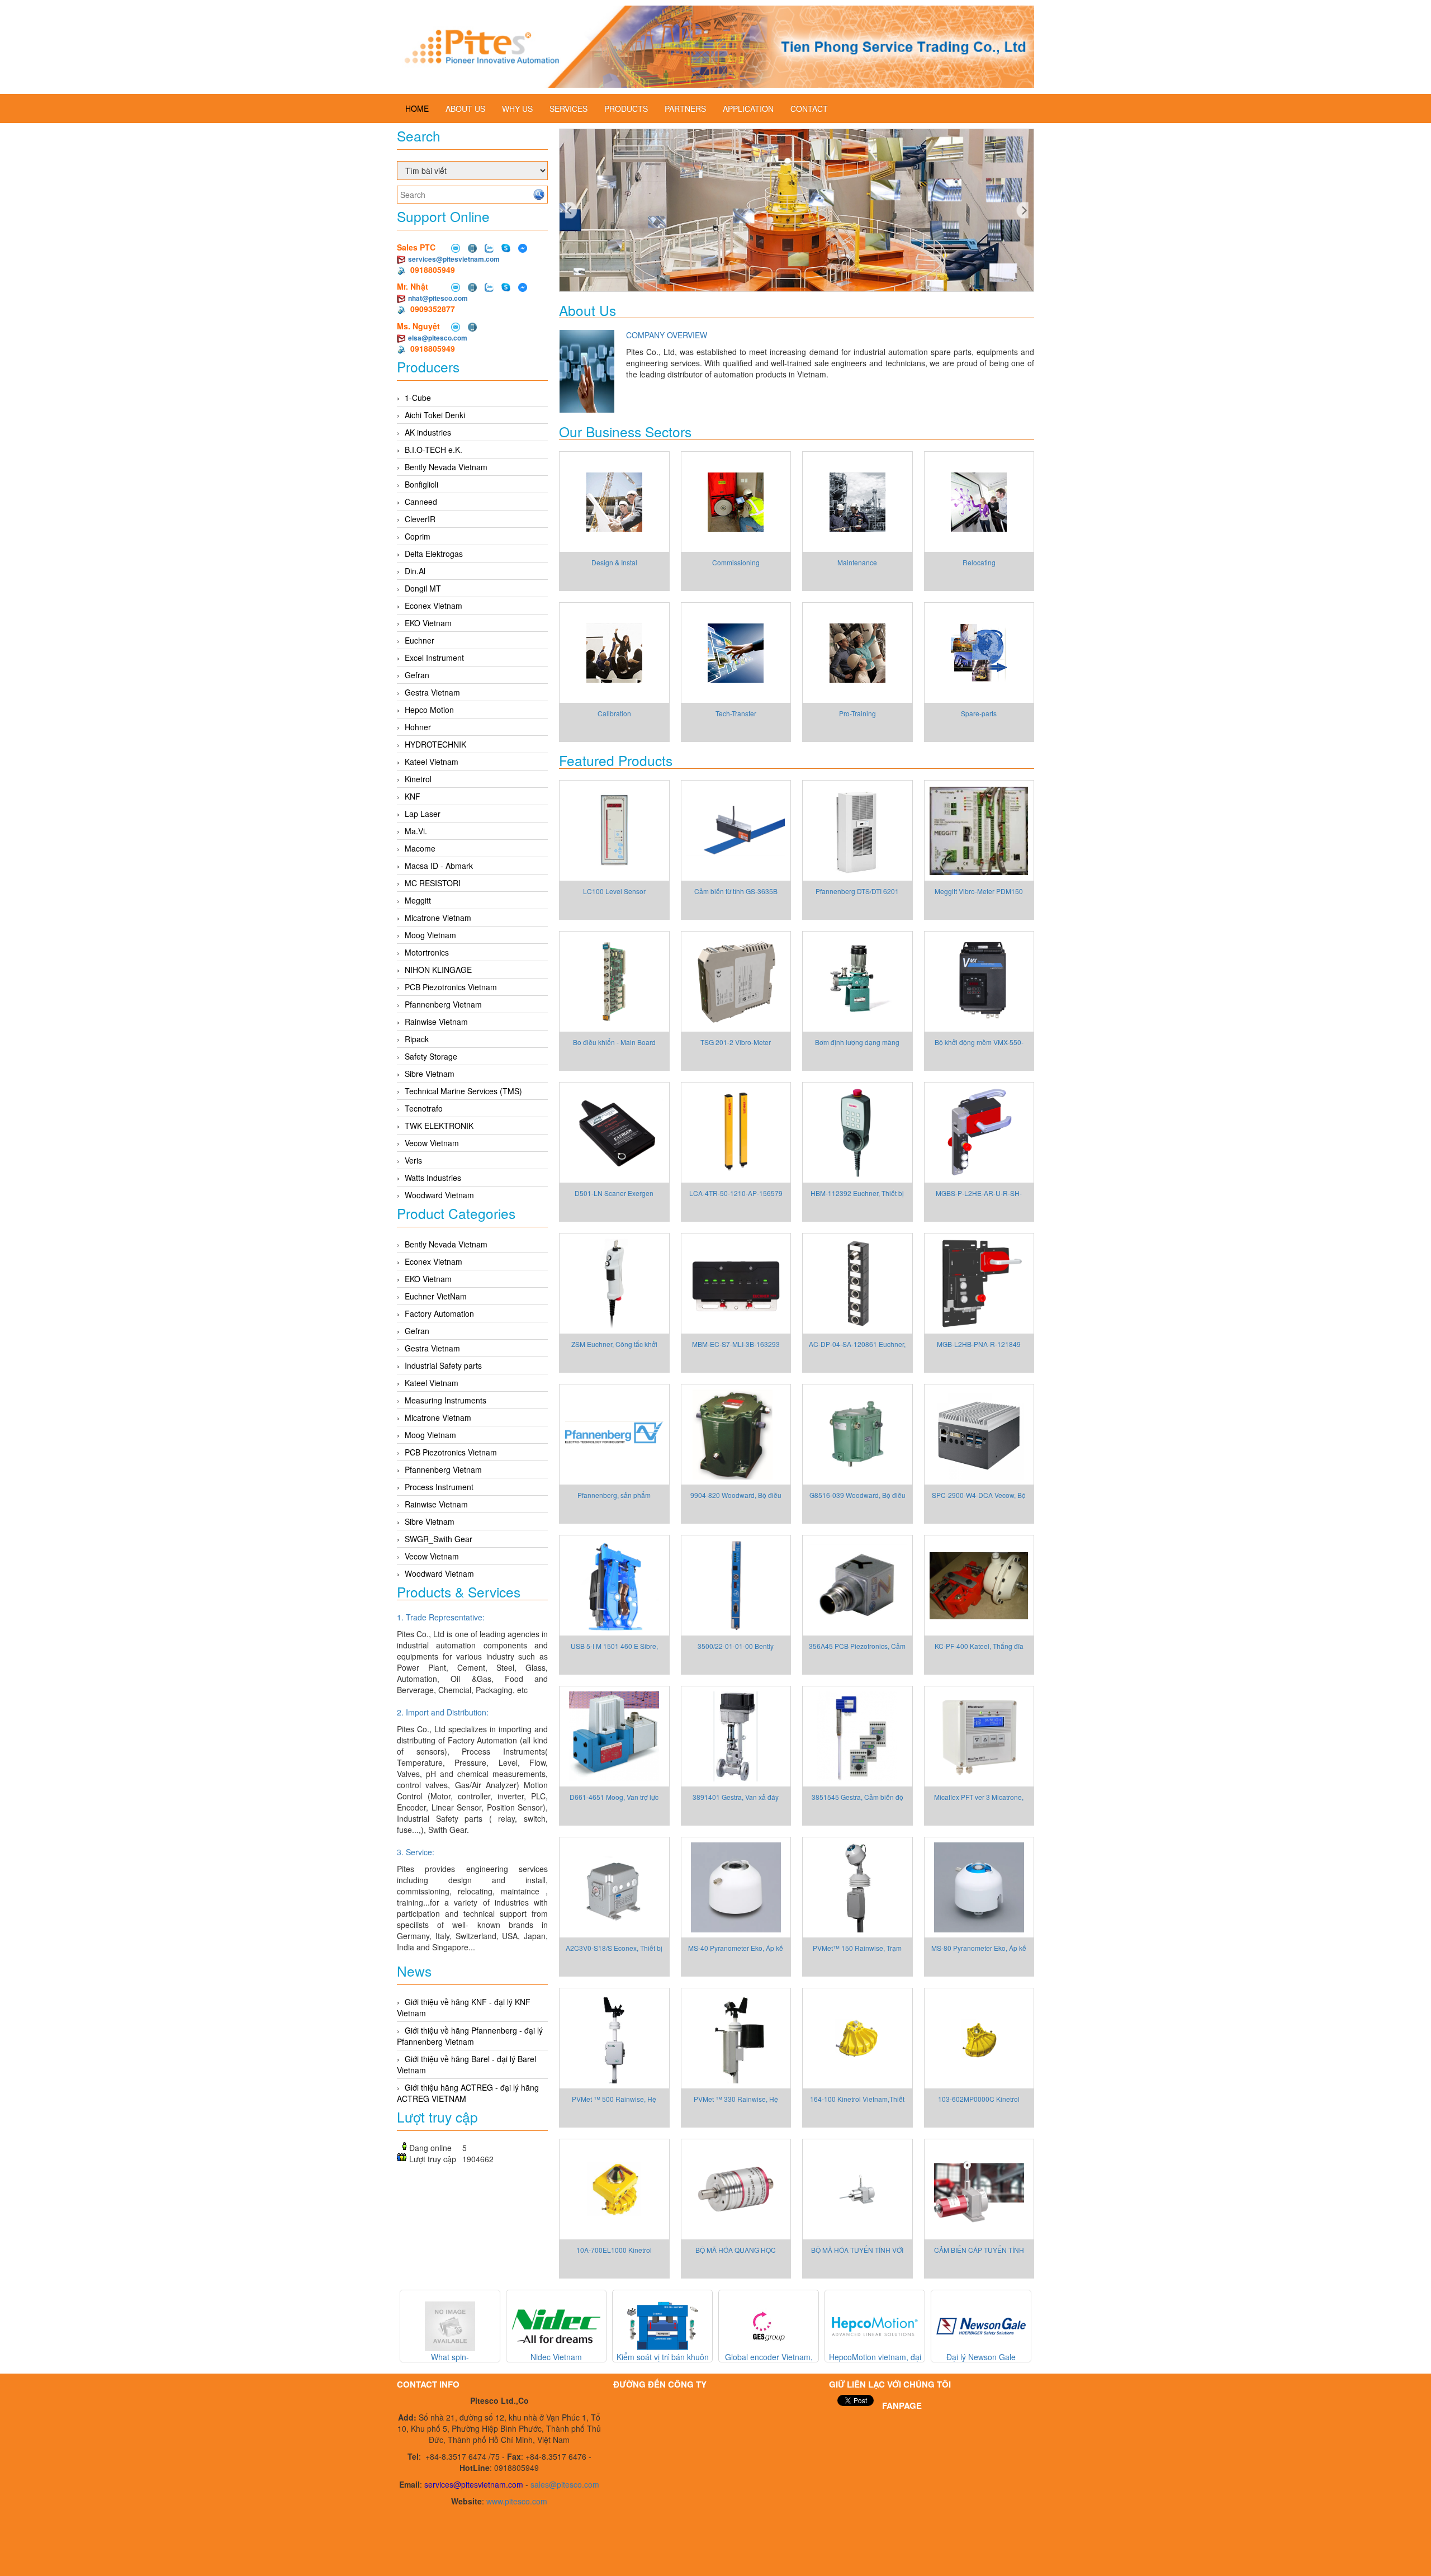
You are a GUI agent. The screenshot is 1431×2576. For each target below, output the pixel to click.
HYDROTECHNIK (435, 744)
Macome (420, 848)
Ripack (417, 1039)
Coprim (418, 536)
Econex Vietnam (433, 606)
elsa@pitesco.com (438, 338)
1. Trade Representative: (441, 1617)
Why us (517, 108)
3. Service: (416, 1852)
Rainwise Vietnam (436, 1022)
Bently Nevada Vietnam (446, 467)
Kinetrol (418, 779)
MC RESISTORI (433, 883)
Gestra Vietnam (432, 692)
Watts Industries (433, 1178)
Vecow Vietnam (432, 1143)
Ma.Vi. (416, 831)
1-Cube (418, 398)
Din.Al (415, 571)
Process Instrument (439, 1487)
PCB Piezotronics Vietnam (451, 987)
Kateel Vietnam (432, 762)
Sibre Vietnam (430, 1074)
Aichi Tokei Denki (435, 415)
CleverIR (420, 519)
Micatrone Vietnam (438, 918)
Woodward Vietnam (439, 1195)
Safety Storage (431, 1056)
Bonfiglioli (421, 484)
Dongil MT (423, 588)
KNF (413, 796)
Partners (685, 108)
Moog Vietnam (430, 935)
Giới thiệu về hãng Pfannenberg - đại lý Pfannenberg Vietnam (470, 2036)
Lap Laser (423, 814)
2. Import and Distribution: (443, 1712)
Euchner (420, 640)
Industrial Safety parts (443, 1365)
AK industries (428, 432)
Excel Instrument (434, 658)
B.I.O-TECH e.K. (433, 450)
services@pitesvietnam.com (454, 259)
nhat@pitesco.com (438, 298)
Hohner (418, 727)
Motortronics (427, 952)
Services (568, 108)
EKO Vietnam (428, 623)
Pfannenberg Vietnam (443, 1004)
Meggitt (418, 900)
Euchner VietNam (436, 1296)
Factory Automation (439, 1313)
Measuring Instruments (446, 1400)
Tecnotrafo (424, 1108)
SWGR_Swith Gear (439, 1539)
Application (748, 108)
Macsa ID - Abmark (439, 866)
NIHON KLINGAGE (438, 970)
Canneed (421, 502)
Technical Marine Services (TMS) (463, 1091)
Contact (809, 108)
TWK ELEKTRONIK (439, 1126)
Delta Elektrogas (434, 554)
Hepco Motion (429, 710)
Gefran (417, 675)
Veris (413, 1160)
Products (626, 108)
